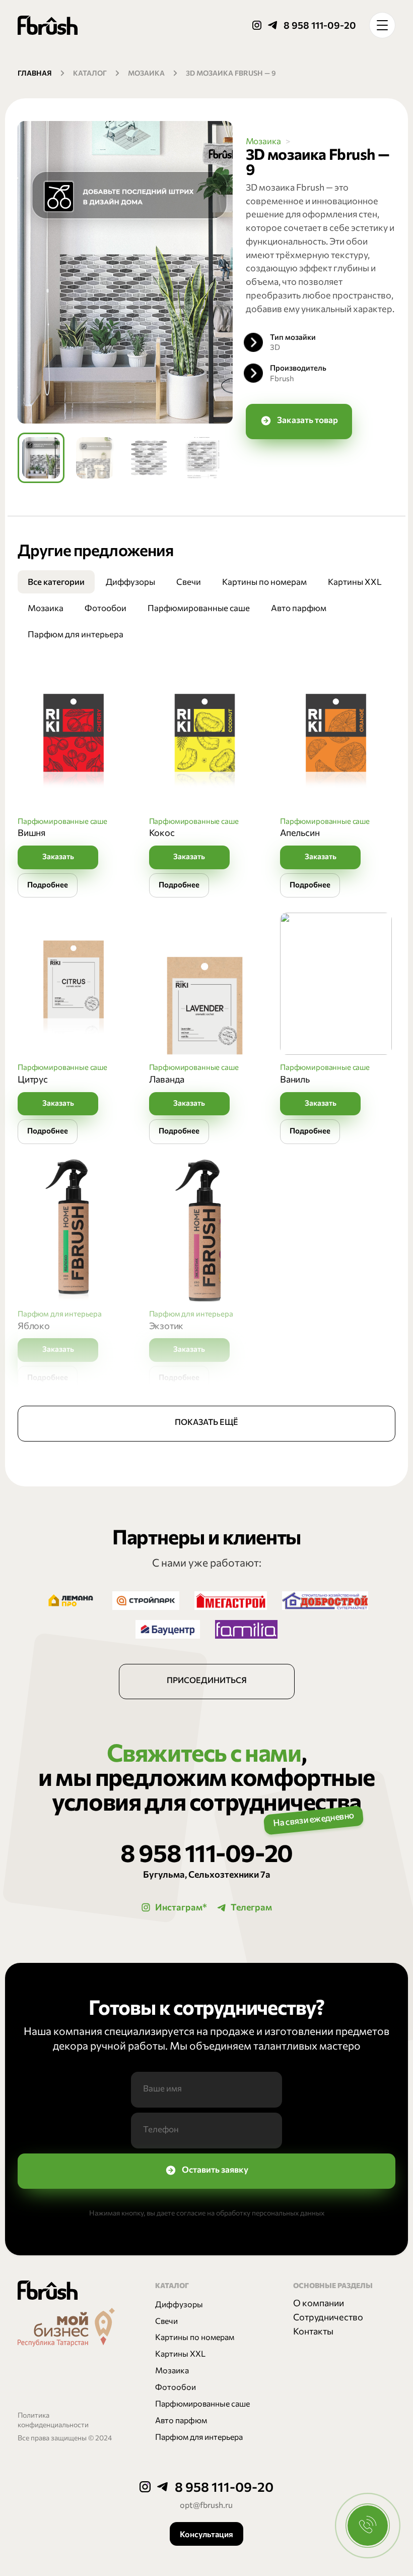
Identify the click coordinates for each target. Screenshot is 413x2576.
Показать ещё (206, 1422)
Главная (35, 73)
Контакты (313, 2331)
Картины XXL (355, 581)
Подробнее (48, 884)
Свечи (189, 581)
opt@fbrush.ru (206, 2504)
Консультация (206, 2534)
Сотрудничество (328, 2317)
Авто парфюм (299, 608)
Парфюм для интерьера (76, 634)
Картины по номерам (264, 581)
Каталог (90, 73)
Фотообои (106, 608)
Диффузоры (130, 581)
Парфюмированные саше (199, 608)
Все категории (56, 581)
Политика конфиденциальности (53, 2420)
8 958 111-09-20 (320, 25)
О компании (319, 2303)
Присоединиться (207, 1680)
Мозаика (146, 73)
